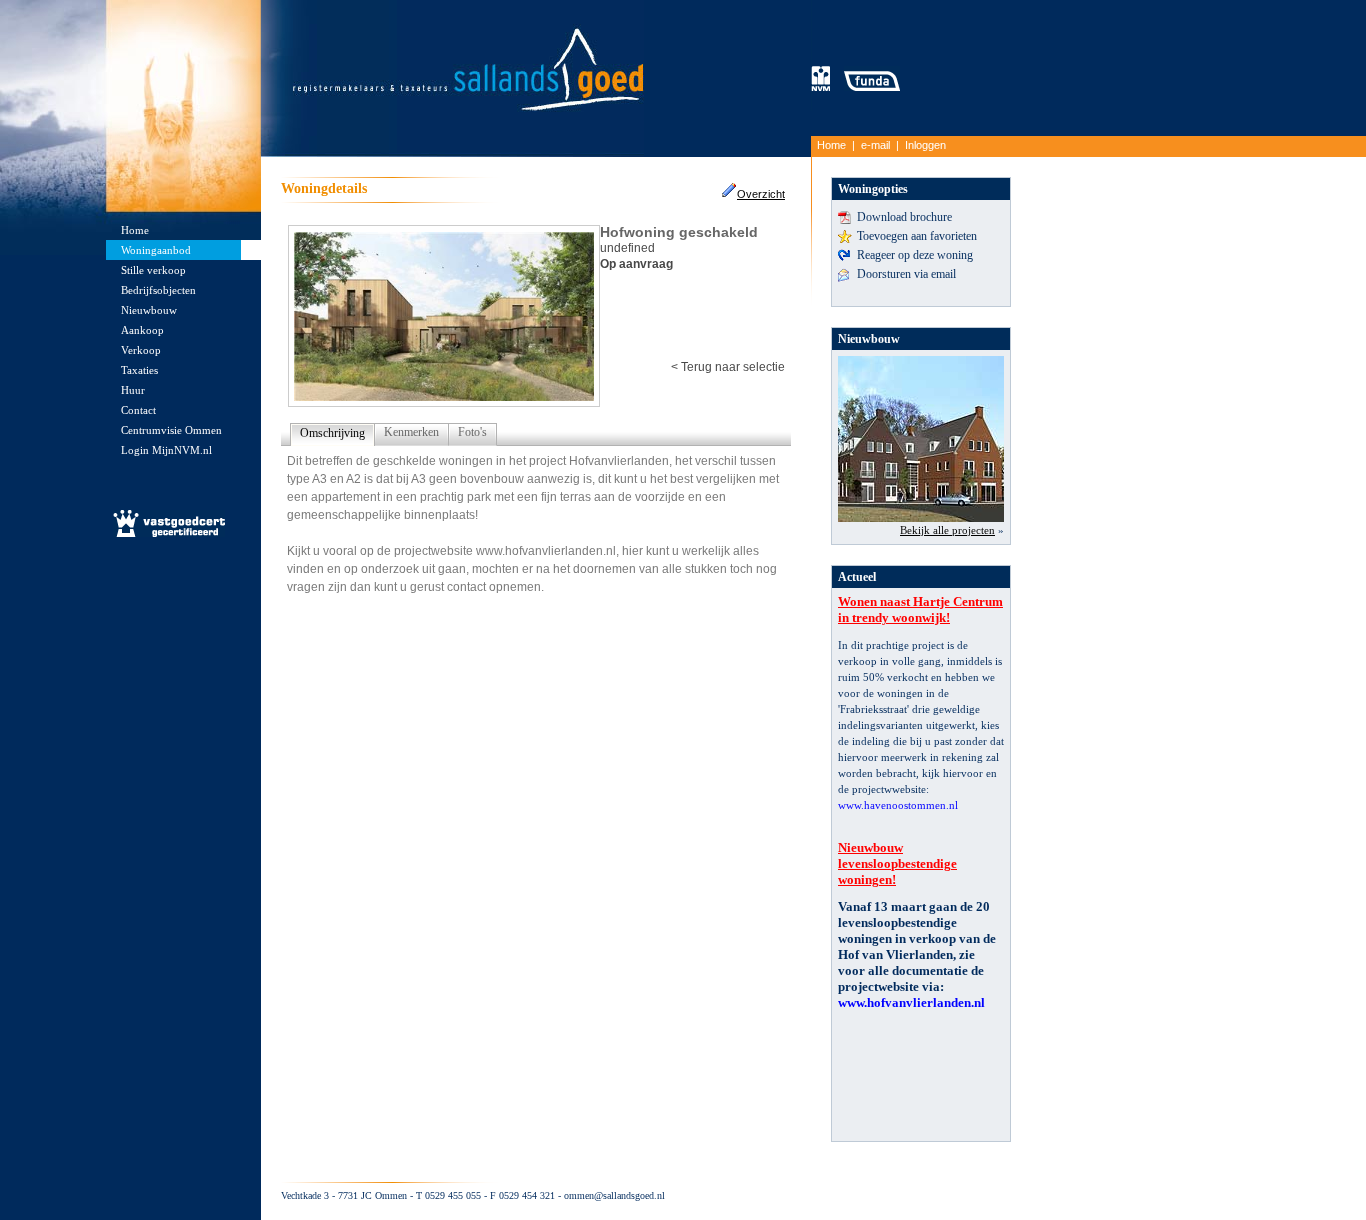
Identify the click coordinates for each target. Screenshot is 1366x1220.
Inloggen (925, 145)
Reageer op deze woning (915, 255)
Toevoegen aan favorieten (917, 236)
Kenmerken (411, 432)
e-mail (875, 145)
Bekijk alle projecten (947, 530)
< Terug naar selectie (728, 367)
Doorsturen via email (906, 274)
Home (831, 145)
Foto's (472, 432)
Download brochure (904, 217)
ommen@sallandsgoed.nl (614, 1195)
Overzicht (761, 194)
